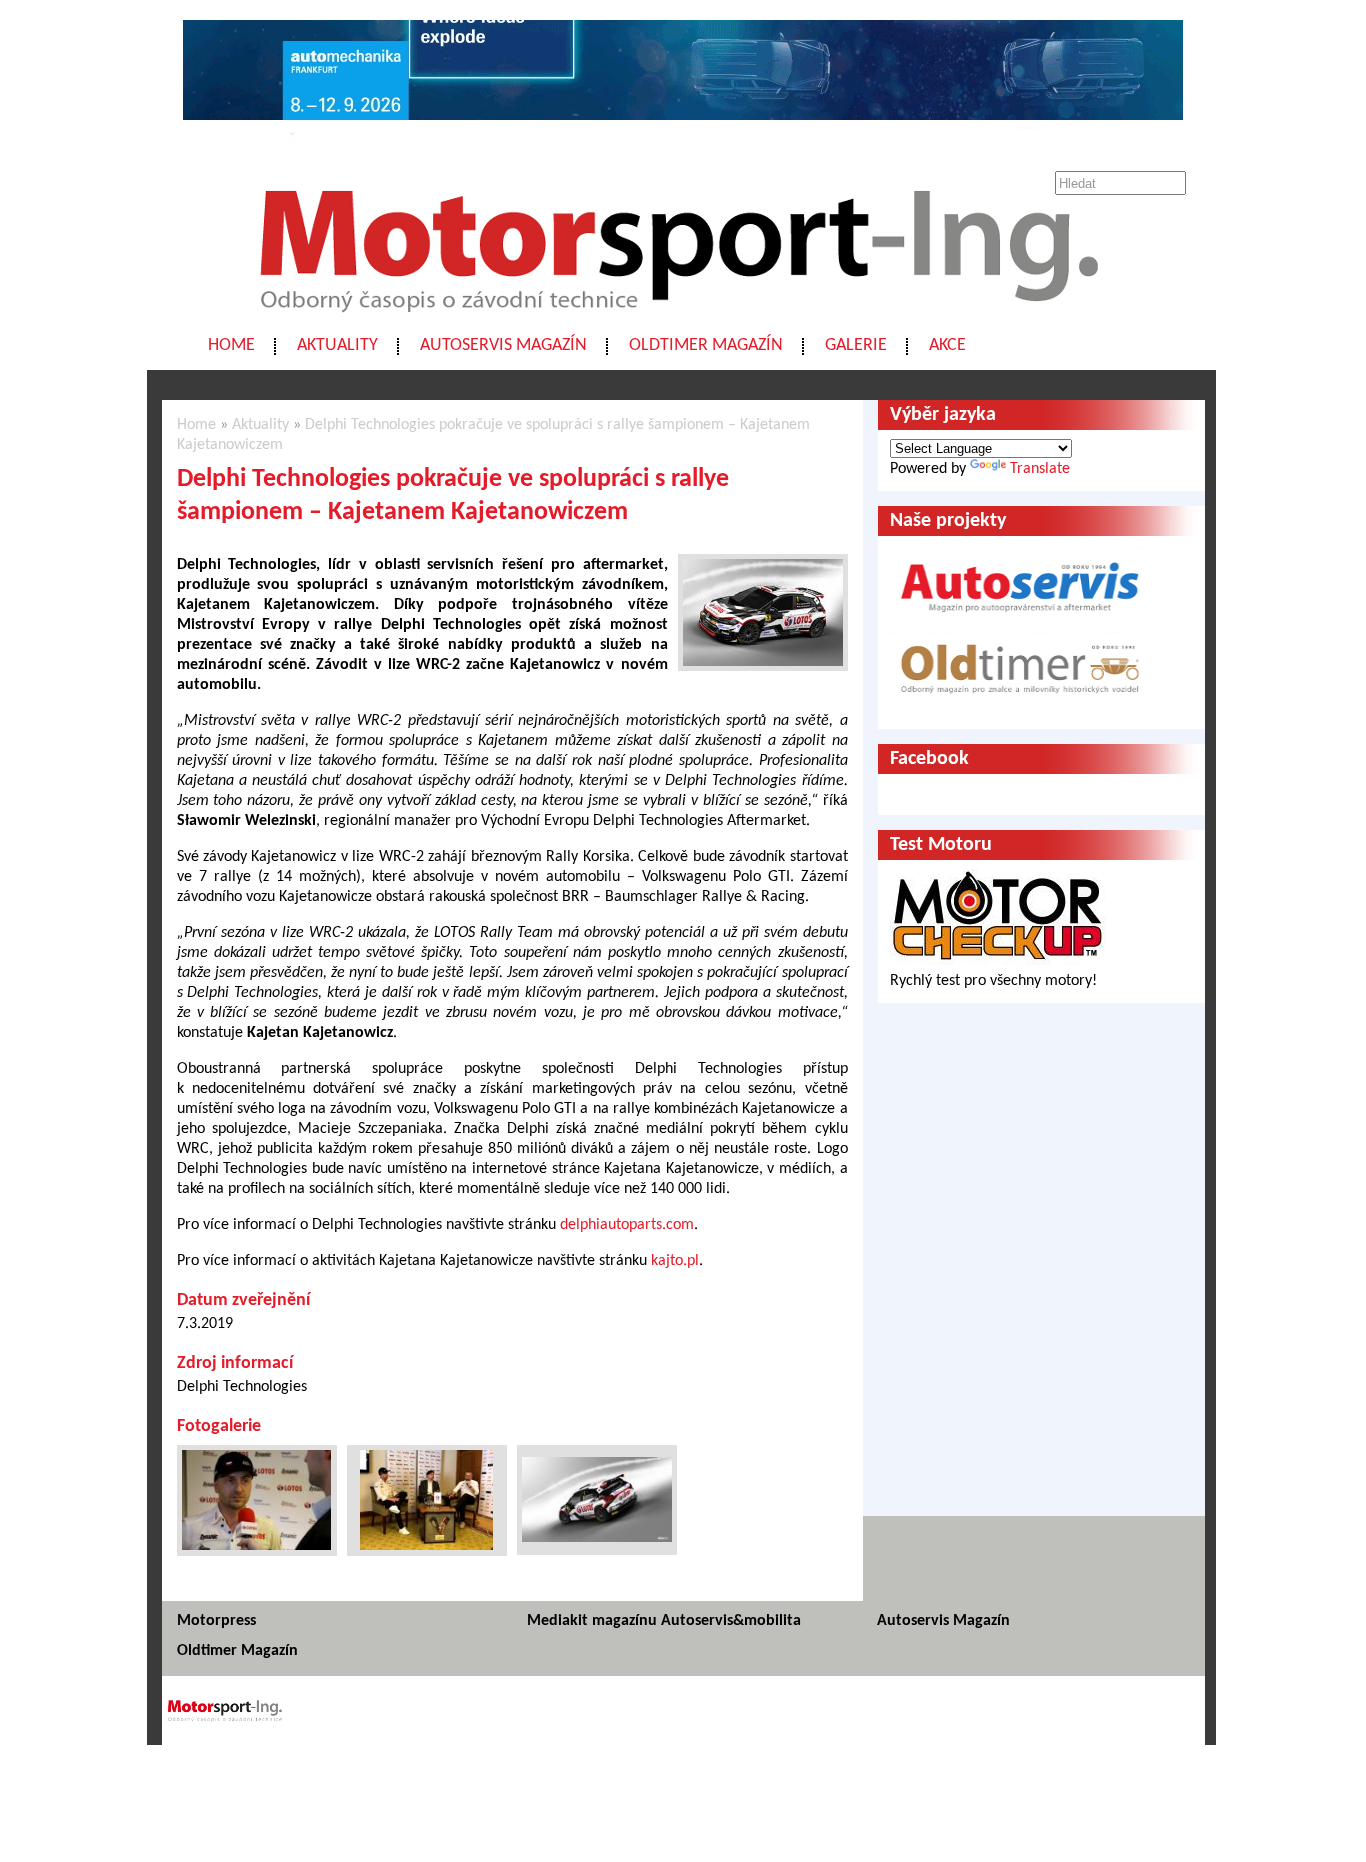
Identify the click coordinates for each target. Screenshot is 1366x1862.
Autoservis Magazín (503, 345)
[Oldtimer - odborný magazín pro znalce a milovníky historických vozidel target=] (1020, 707)
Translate (1040, 469)
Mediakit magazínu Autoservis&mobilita (664, 1621)
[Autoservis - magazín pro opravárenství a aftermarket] (1020, 621)
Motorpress (216, 1621)
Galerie (856, 345)
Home (231, 345)
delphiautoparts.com (627, 1225)
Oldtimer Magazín (706, 345)
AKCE (947, 345)
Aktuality (337, 345)
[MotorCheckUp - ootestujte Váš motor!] (998, 961)
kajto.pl (675, 1261)
